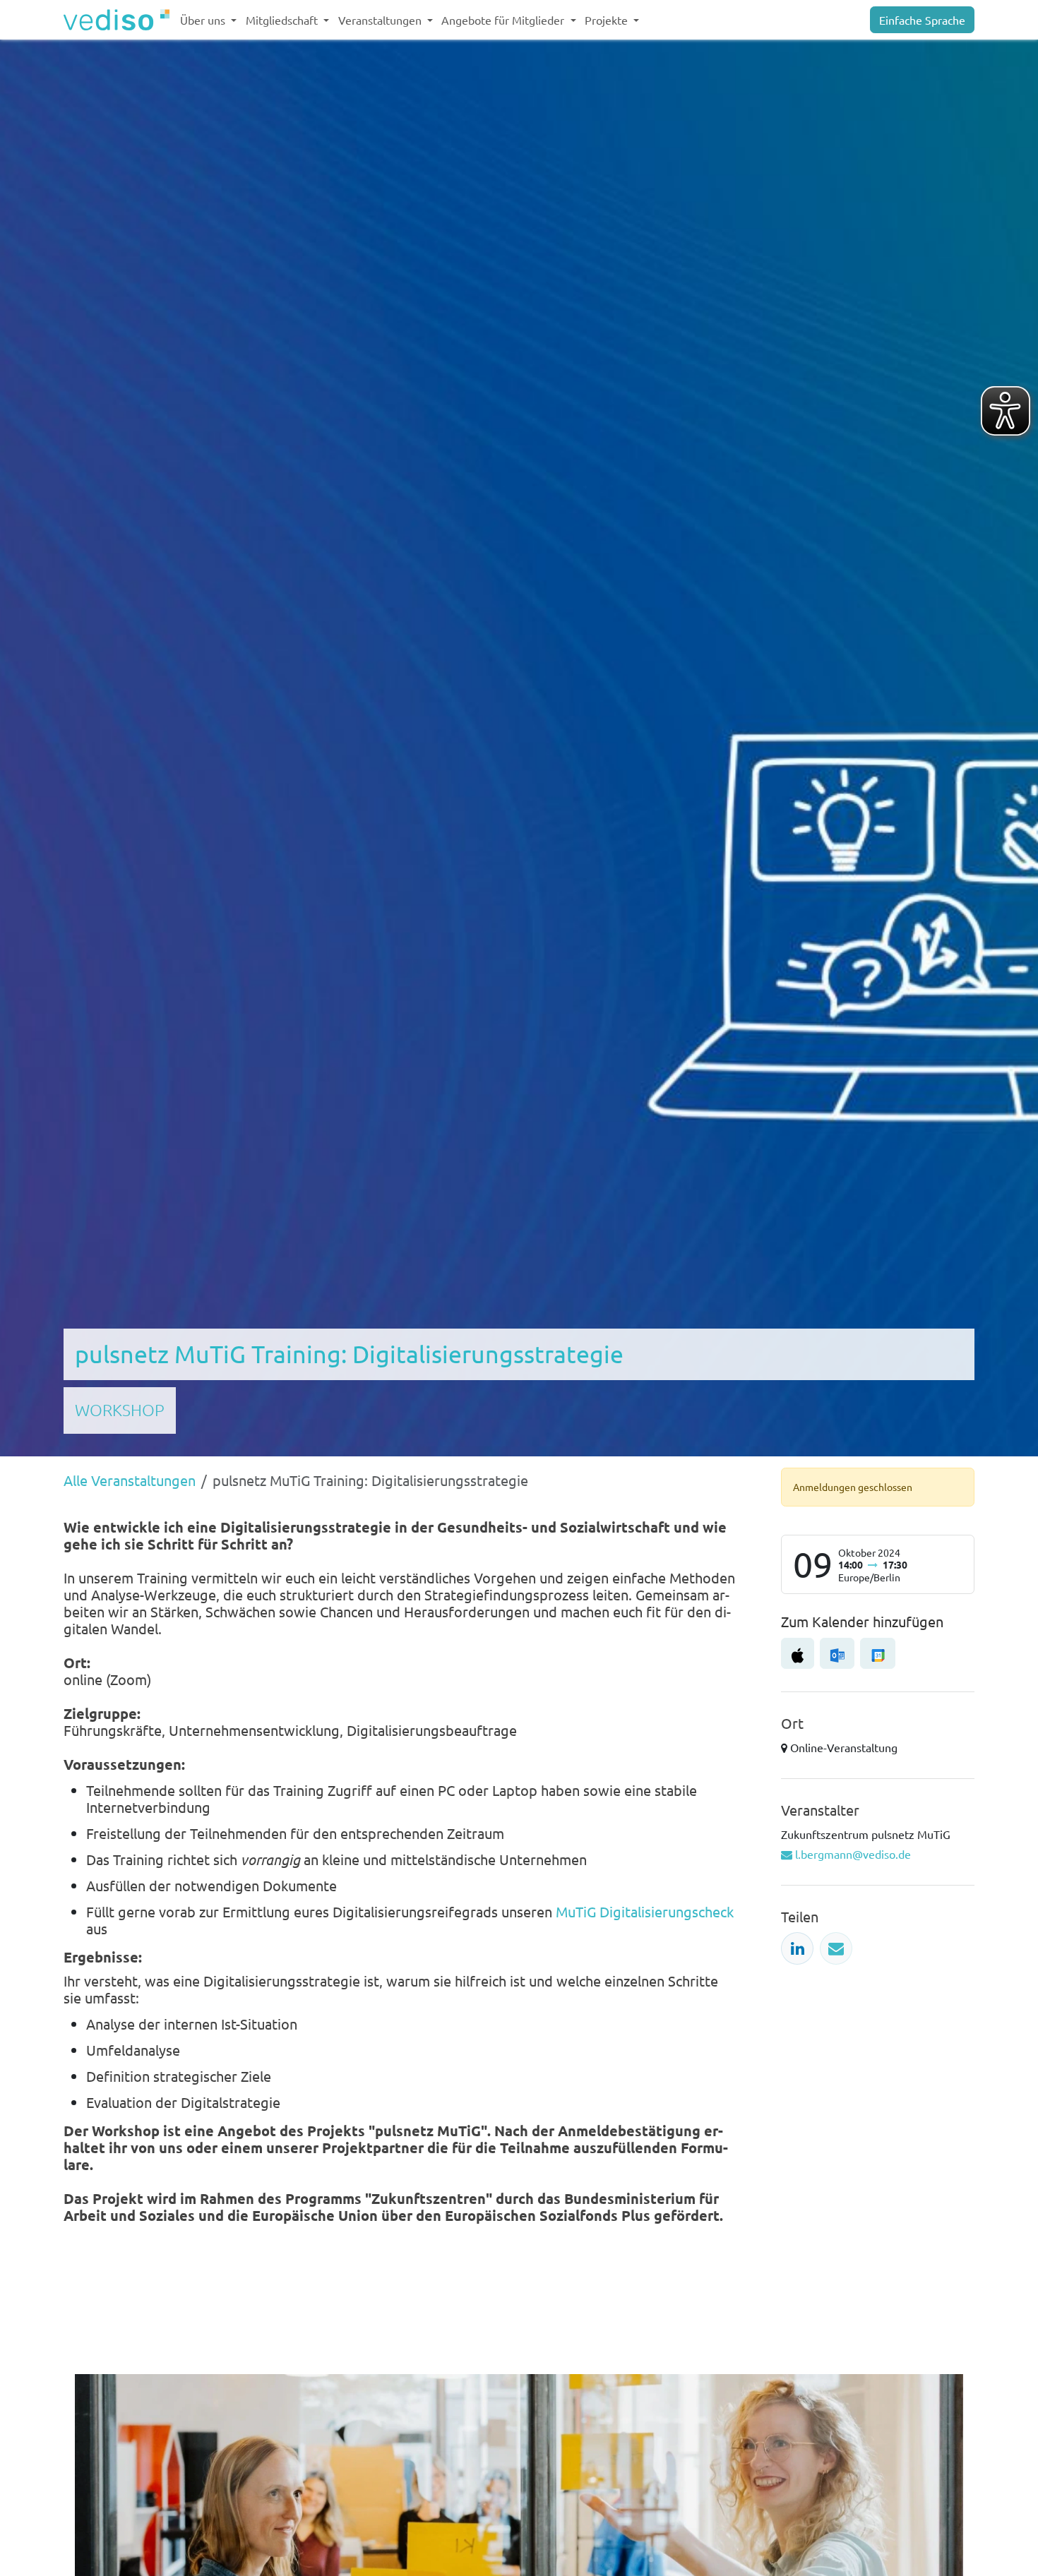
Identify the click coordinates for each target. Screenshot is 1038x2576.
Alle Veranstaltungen (130, 1480)
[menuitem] (208, 20)
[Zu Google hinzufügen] (877, 1653)
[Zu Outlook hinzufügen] (837, 1653)
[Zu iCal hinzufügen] (798, 1653)
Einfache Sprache (922, 20)
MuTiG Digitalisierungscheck (645, 1911)
